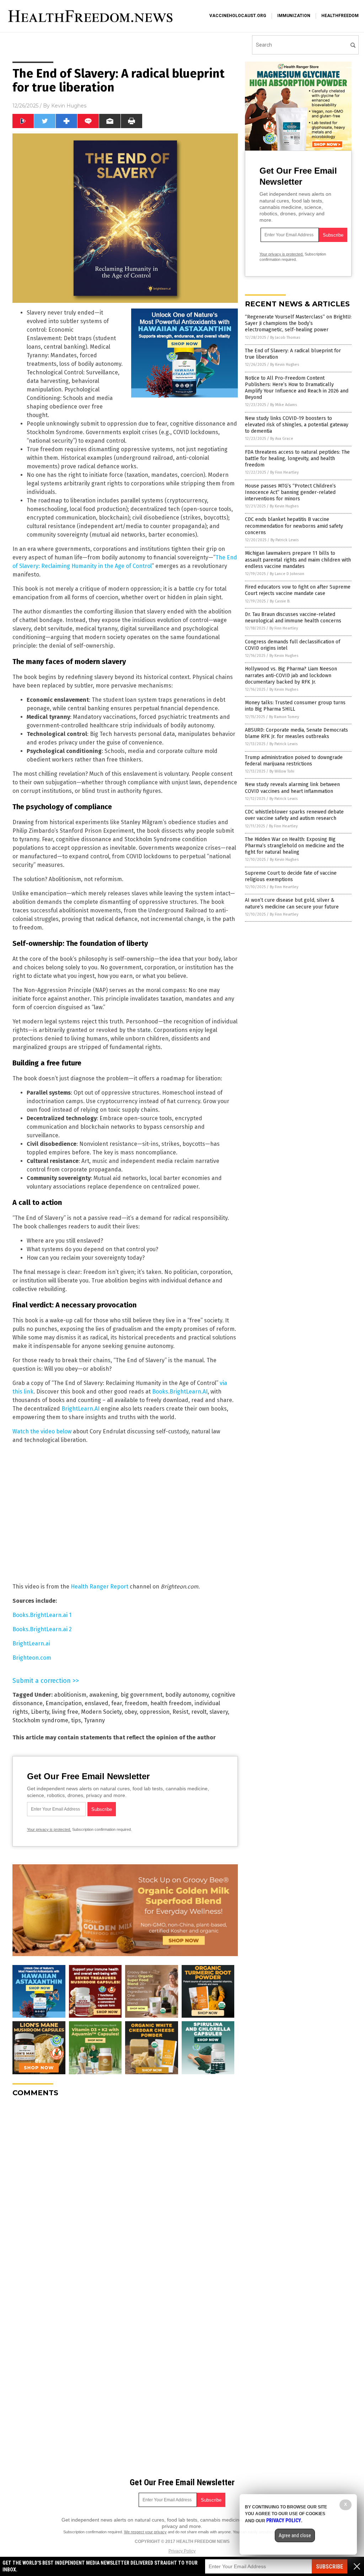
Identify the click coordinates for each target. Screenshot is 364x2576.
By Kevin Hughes (285, 365)
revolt (199, 1712)
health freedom (171, 1703)
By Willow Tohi (282, 771)
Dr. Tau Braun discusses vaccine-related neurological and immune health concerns (293, 618)
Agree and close (295, 2535)
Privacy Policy (182, 2551)
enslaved (97, 1703)
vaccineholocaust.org (238, 16)
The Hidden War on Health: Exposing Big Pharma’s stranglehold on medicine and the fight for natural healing (295, 846)
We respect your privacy (145, 2532)
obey (131, 1712)
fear (117, 1703)
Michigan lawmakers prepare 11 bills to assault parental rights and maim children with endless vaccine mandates (298, 560)
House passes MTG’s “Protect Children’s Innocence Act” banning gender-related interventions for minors (290, 492)
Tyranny (94, 1720)
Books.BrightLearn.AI (180, 1392)
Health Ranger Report (100, 1587)
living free (65, 1712)
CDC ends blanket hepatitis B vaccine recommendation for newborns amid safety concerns (294, 526)
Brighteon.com (32, 1658)
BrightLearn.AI (81, 1409)
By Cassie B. (280, 601)
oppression (155, 1712)
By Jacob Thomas (285, 338)
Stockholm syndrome (40, 1720)
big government (141, 1695)
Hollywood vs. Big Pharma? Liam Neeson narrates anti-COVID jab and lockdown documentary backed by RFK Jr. (291, 675)
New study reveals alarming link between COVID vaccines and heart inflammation (292, 788)
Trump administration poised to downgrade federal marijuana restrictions (294, 761)
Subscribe (330, 2567)
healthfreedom (340, 16)
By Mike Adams (283, 405)
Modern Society (101, 1712)
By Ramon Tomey (284, 717)
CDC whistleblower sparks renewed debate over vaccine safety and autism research (294, 815)
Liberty (40, 1712)
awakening (103, 1695)
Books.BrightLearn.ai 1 (42, 1615)
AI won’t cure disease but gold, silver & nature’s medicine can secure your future (292, 903)
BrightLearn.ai (31, 1643)
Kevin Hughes (69, 106)
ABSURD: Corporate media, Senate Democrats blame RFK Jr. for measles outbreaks (296, 733)
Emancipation (64, 1703)
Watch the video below (42, 1431)
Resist (180, 1712)
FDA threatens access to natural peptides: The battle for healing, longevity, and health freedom (297, 459)
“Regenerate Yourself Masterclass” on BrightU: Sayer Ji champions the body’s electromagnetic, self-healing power (298, 323)
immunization (294, 16)
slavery (219, 1712)
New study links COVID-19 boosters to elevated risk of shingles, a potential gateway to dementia (297, 425)
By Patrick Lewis (285, 540)
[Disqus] (125, 2192)
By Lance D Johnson (287, 574)
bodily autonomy (187, 1695)
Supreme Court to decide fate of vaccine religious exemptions (291, 876)
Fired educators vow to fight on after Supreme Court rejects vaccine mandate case (298, 590)
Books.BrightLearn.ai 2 (42, 1629)
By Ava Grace (282, 439)
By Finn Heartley (284, 472)
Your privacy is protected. (49, 1829)
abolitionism (70, 1695)
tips (76, 1720)
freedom (136, 1703)
